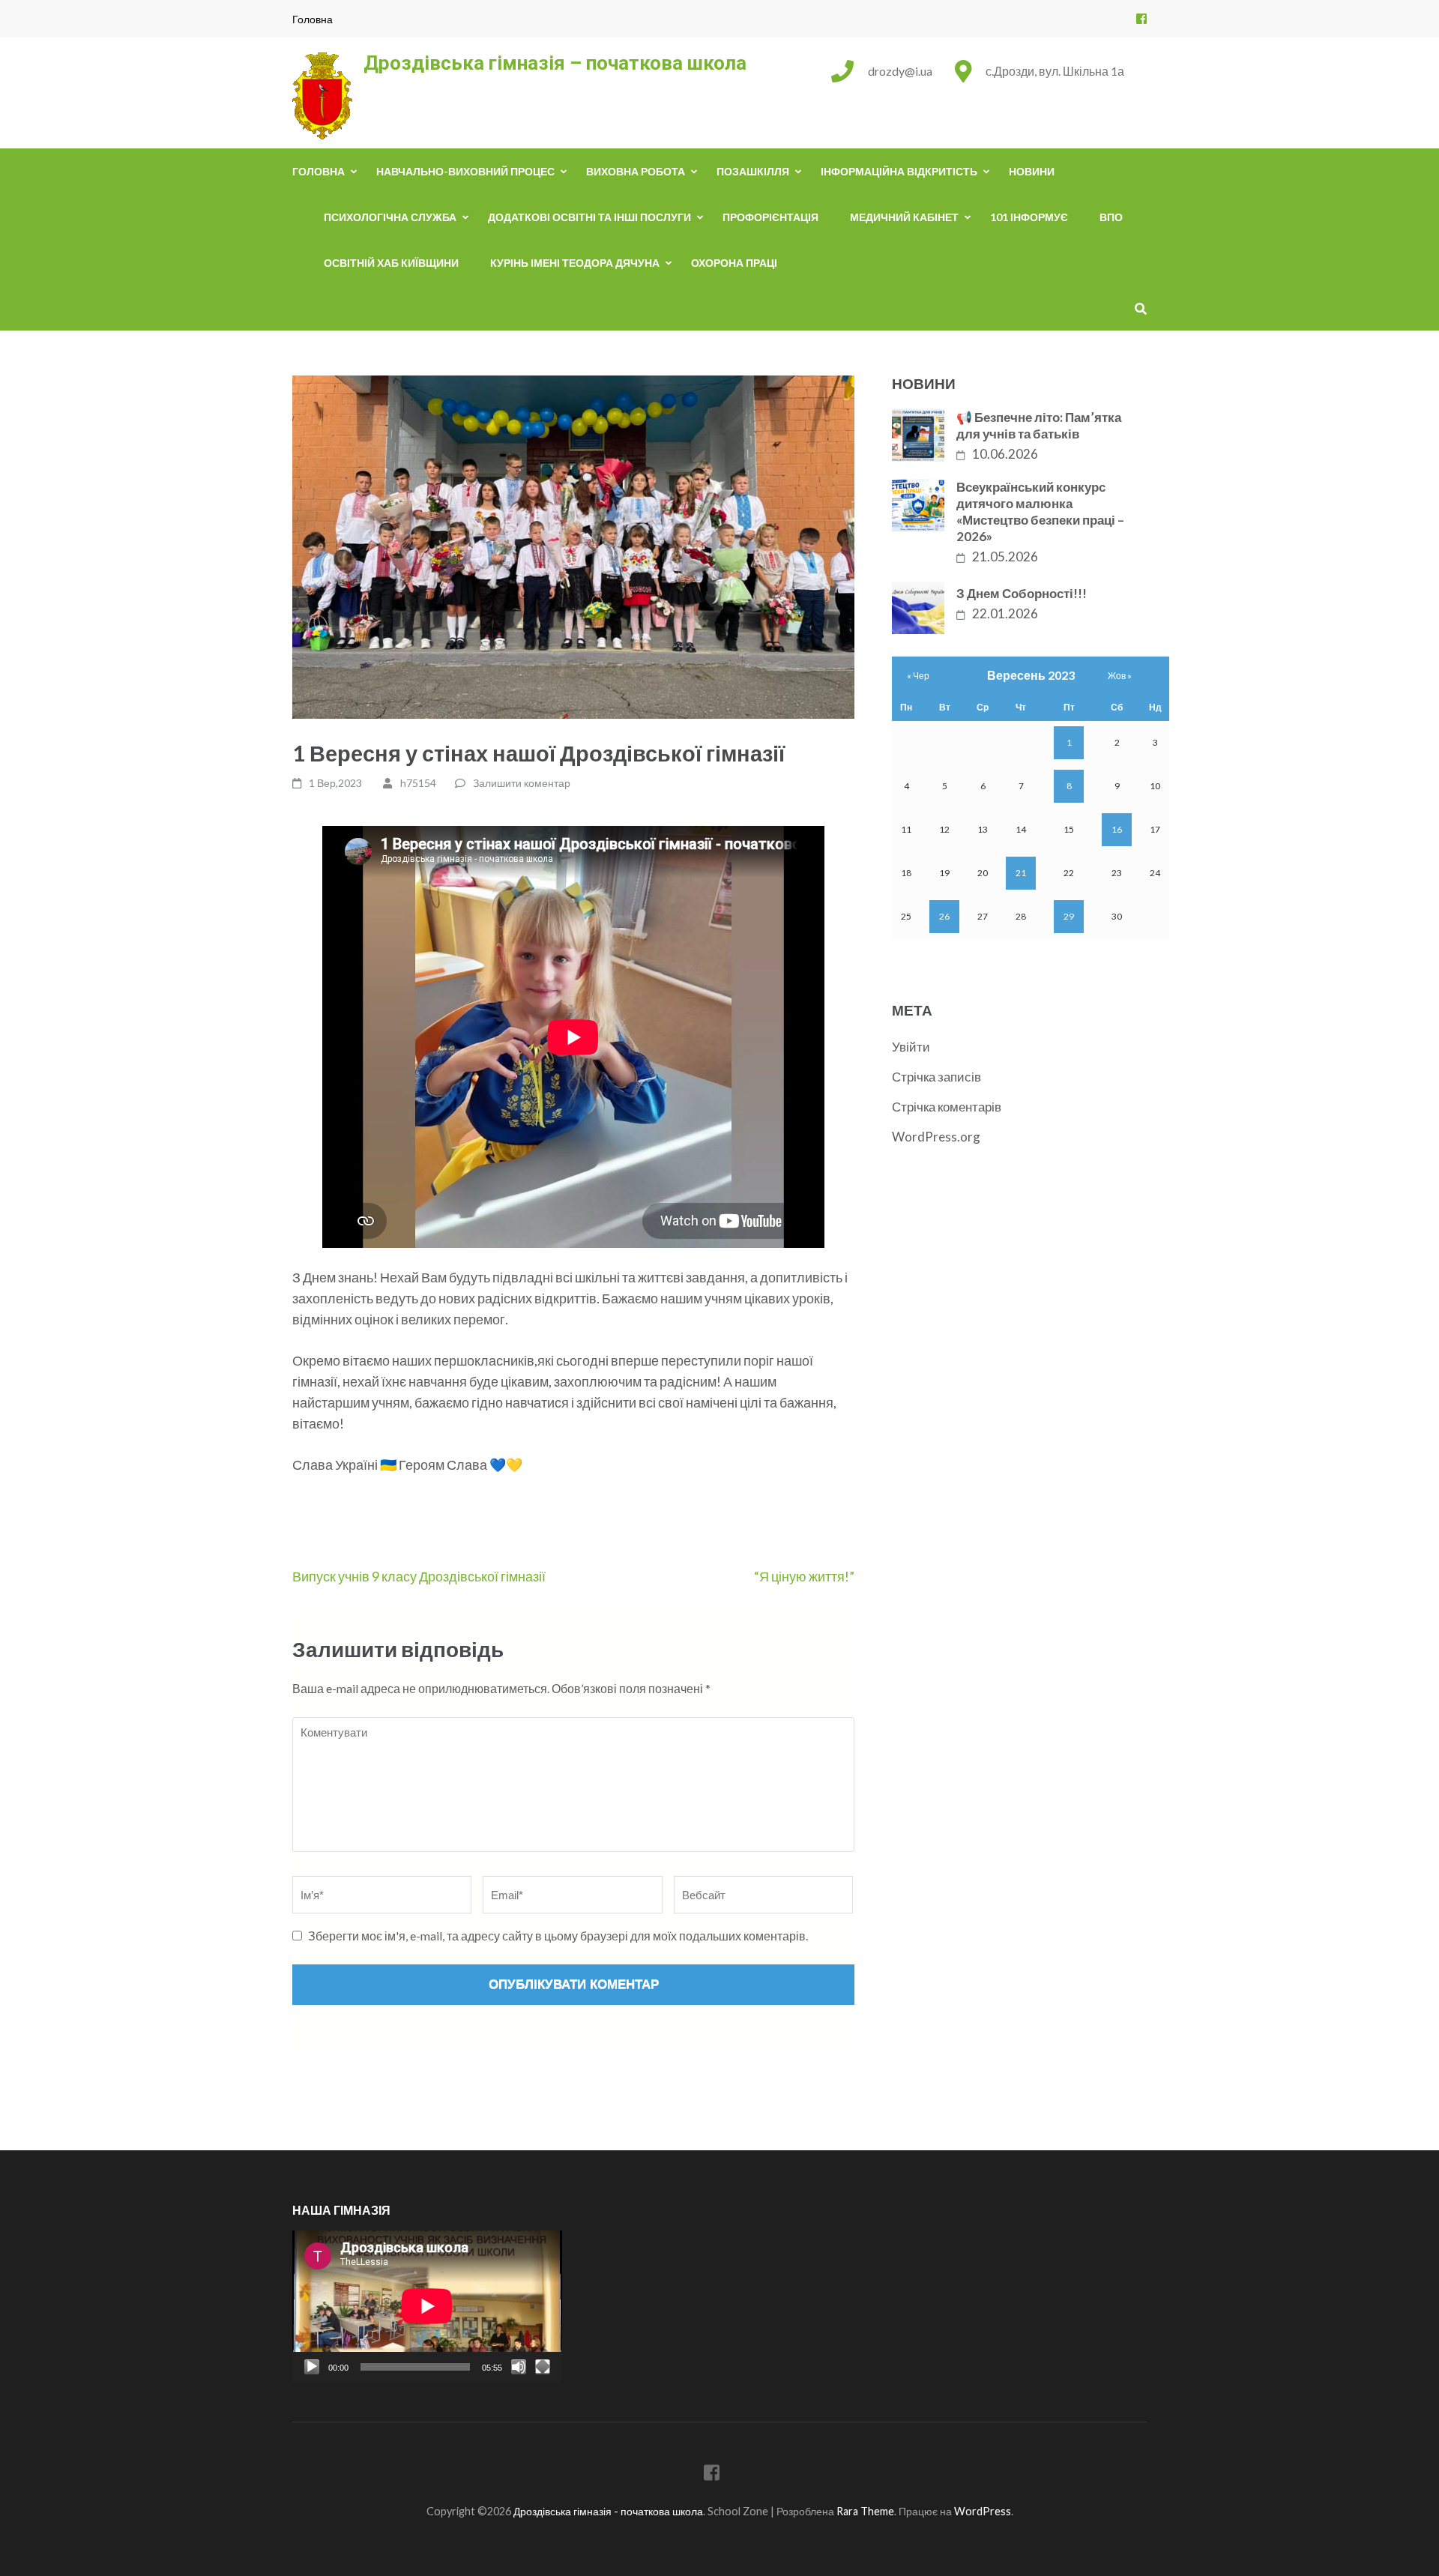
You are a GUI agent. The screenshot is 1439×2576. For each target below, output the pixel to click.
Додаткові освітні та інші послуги (589, 217)
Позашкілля (753, 171)
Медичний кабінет (904, 217)
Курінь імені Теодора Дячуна (575, 263)
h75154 (418, 783)
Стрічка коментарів (947, 1107)
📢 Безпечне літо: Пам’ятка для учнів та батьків (1039, 425)
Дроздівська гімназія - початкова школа (608, 2511)
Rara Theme (865, 2511)
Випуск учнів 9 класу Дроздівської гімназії (419, 1576)
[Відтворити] (312, 2367)
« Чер (918, 676)
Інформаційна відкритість (899, 171)
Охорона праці (734, 263)
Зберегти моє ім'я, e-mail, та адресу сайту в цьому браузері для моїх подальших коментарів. (558, 1936)
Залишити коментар (522, 783)
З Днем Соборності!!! (1022, 593)
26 (944, 916)
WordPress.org (936, 1137)
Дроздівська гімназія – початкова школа (555, 63)
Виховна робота (636, 171)
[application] (427, 2306)
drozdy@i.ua (900, 71)
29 (1069, 916)
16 (1117, 829)
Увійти (911, 1047)
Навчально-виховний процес (465, 171)
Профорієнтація (770, 217)
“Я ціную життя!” (804, 1576)
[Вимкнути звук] (519, 2367)
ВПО (1111, 217)
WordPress (983, 2511)
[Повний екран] (543, 2367)
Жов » (1120, 676)
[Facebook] (1141, 18)
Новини (1032, 171)
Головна (313, 19)
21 (1021, 873)
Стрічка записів (936, 1077)
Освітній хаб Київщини (391, 263)
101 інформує (1029, 217)
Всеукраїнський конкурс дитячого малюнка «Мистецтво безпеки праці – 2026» (1040, 512)
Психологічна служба (390, 217)
